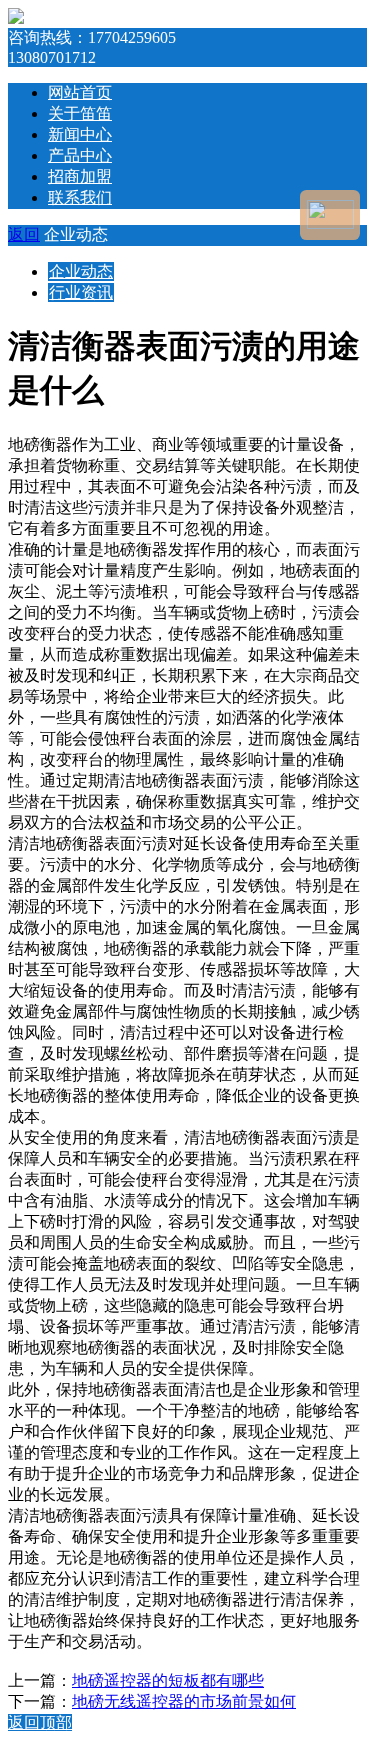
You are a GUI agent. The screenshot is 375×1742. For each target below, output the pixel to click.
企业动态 (81, 271)
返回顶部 (40, 1722)
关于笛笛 (80, 113)
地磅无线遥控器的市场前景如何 (184, 1701)
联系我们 (80, 197)
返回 (24, 234)
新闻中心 (80, 134)
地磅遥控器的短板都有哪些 (168, 1680)
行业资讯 (81, 292)
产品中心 (80, 155)
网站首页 (80, 92)
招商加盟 (80, 176)
